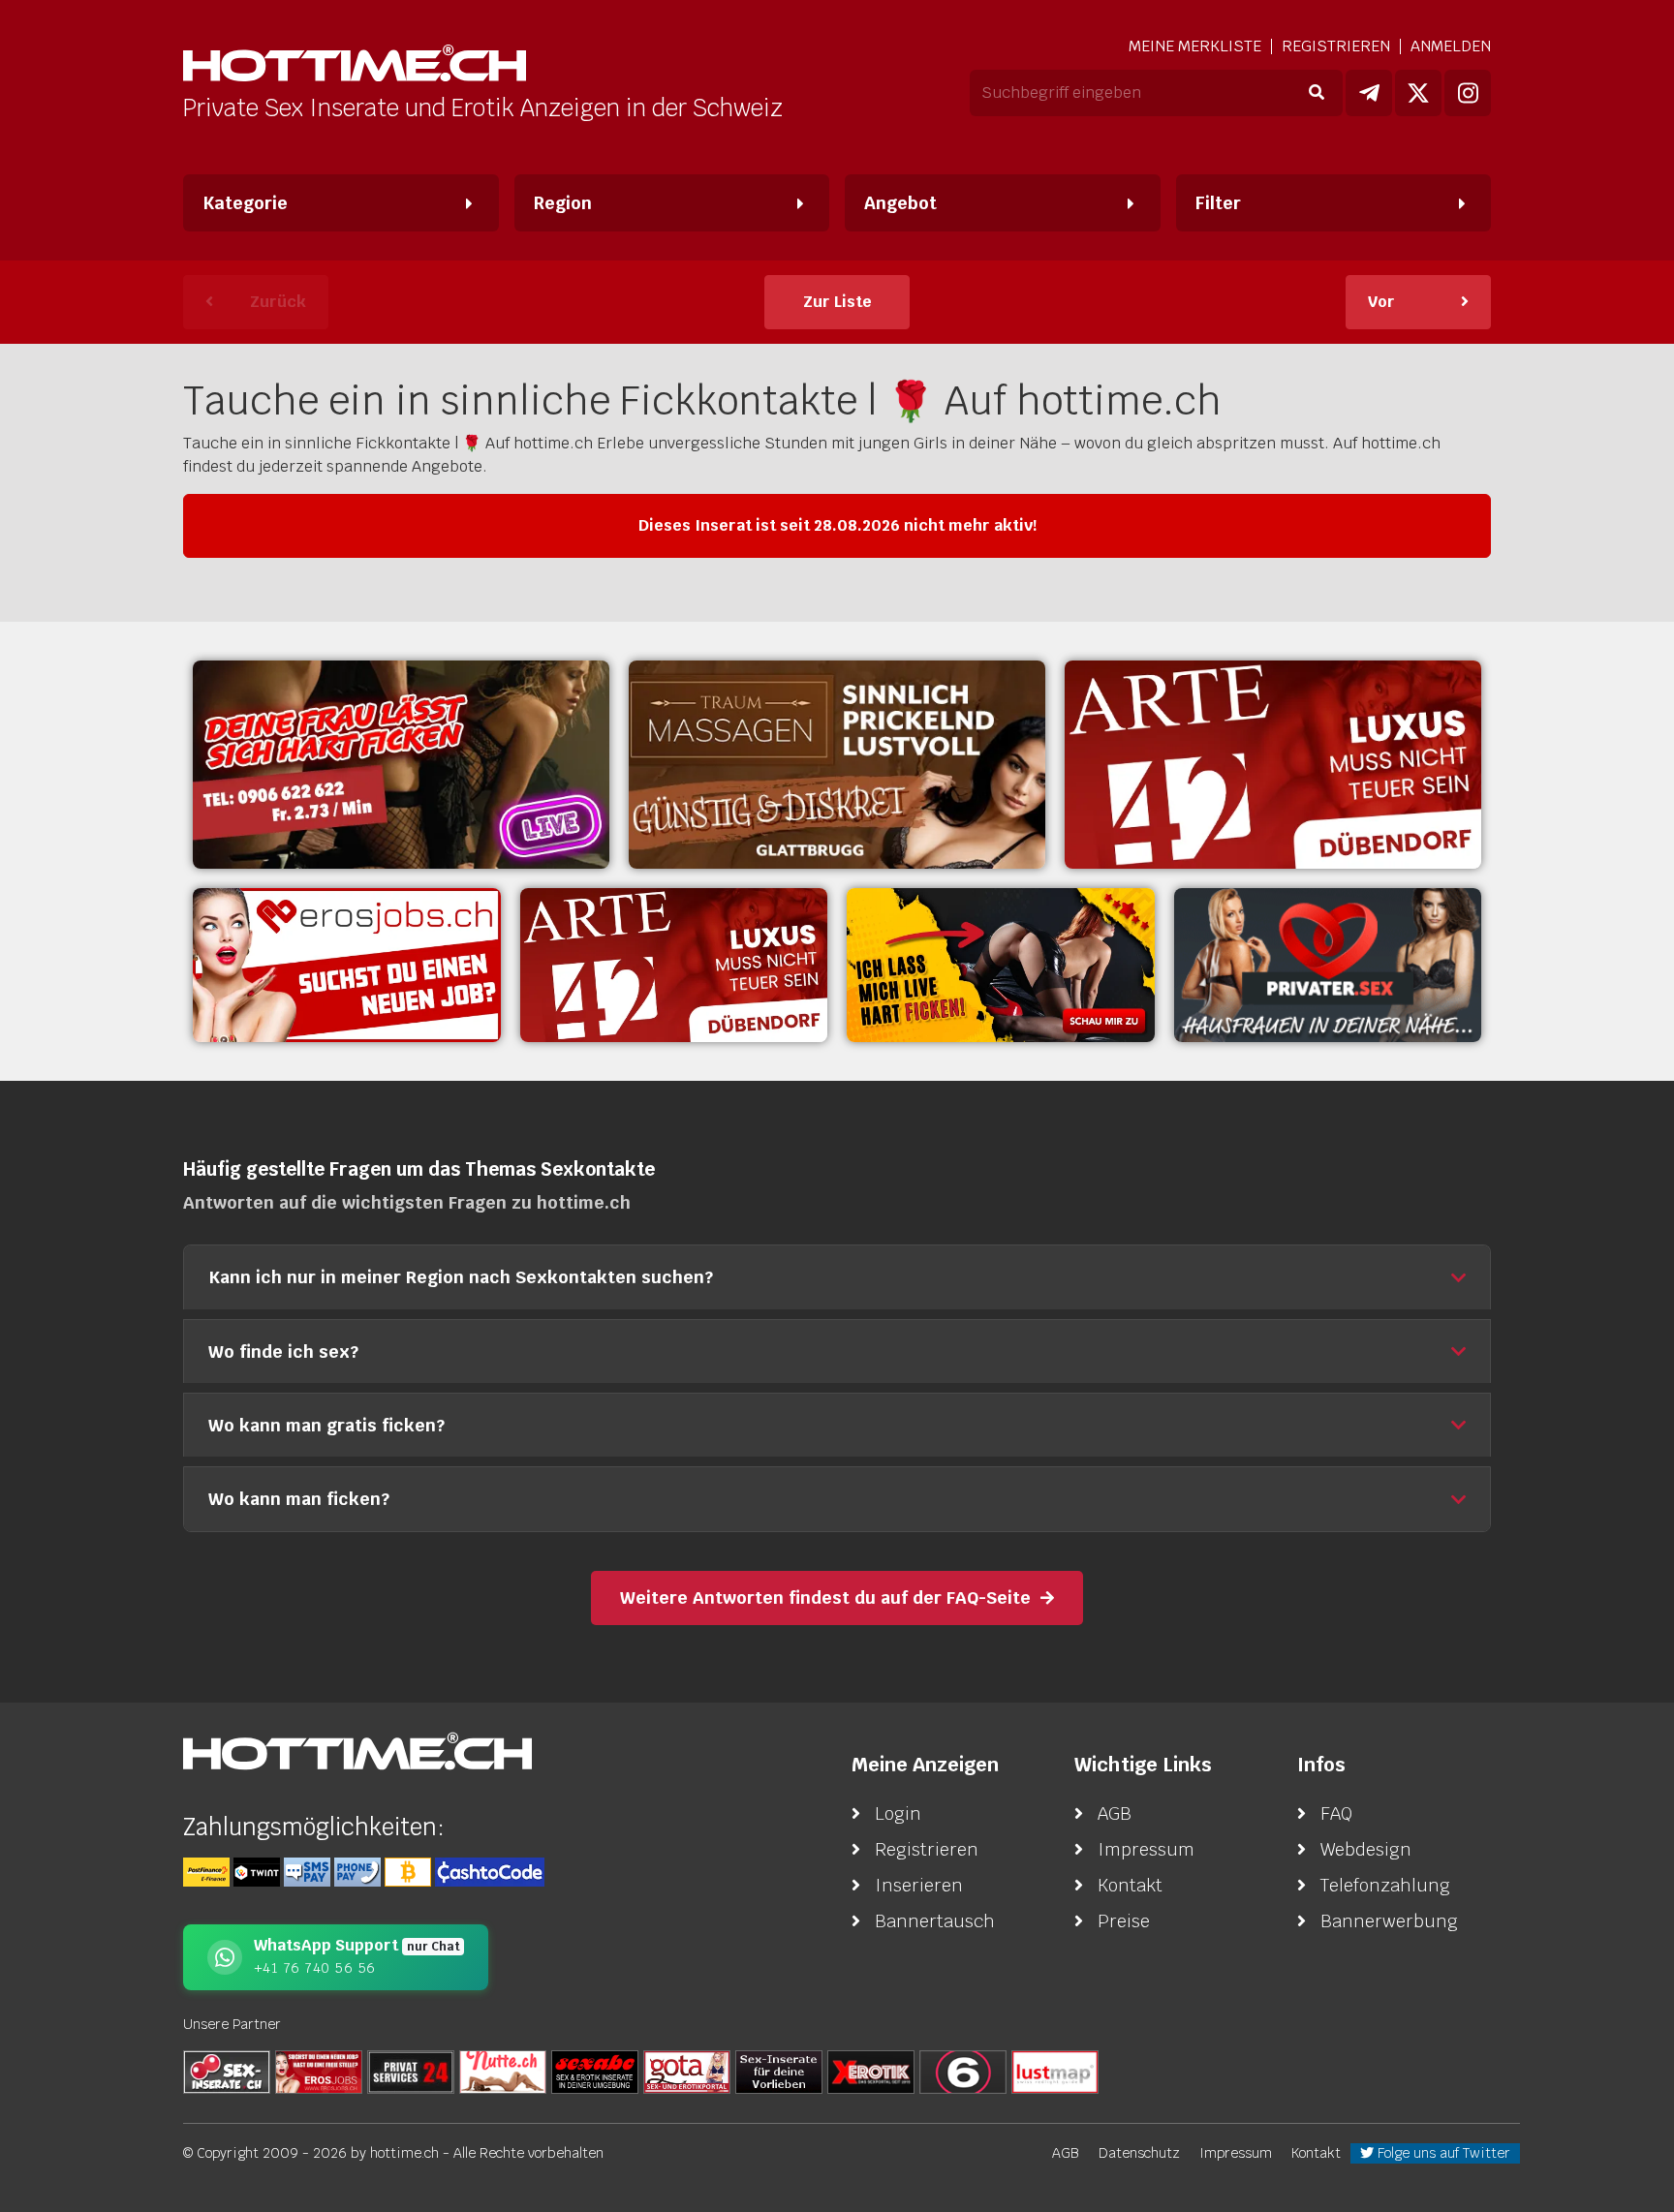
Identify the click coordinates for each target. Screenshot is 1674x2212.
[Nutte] (503, 2071)
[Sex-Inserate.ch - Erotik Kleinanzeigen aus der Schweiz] (227, 2071)
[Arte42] (1273, 765)
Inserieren (919, 1885)
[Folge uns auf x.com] (1418, 93)
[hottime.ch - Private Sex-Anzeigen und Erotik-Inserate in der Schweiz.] (355, 65)
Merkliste (1195, 46)
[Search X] (779, 2071)
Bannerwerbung (1389, 1921)
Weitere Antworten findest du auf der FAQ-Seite (825, 1598)
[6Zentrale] (963, 2071)
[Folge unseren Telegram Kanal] (1369, 93)
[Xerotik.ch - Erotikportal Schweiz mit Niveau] (871, 2071)
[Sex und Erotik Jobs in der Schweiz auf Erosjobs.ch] (319, 2071)
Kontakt (1130, 1885)
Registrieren (1336, 46)
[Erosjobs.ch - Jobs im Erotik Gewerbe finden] (347, 965)
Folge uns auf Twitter (1442, 2153)
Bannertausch (935, 1921)
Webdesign (1366, 1849)
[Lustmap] (1055, 2071)
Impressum (1146, 1849)
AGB (1115, 1813)
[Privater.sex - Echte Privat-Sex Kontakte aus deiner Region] (401, 765)
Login (898, 1813)
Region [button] (563, 203)
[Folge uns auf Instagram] (1468, 93)
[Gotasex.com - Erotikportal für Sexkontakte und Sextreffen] (687, 2071)
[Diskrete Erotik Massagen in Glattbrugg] (837, 765)
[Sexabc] (595, 2071)
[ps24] (411, 2071)
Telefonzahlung (1385, 1885)
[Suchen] (1316, 93)
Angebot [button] (900, 203)
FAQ (1336, 1813)
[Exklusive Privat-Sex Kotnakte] (1328, 965)
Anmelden (1451, 46)
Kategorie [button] (245, 203)
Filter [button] (1218, 203)
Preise (1124, 1921)
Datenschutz (1139, 2153)
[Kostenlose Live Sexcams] (1001, 965)
